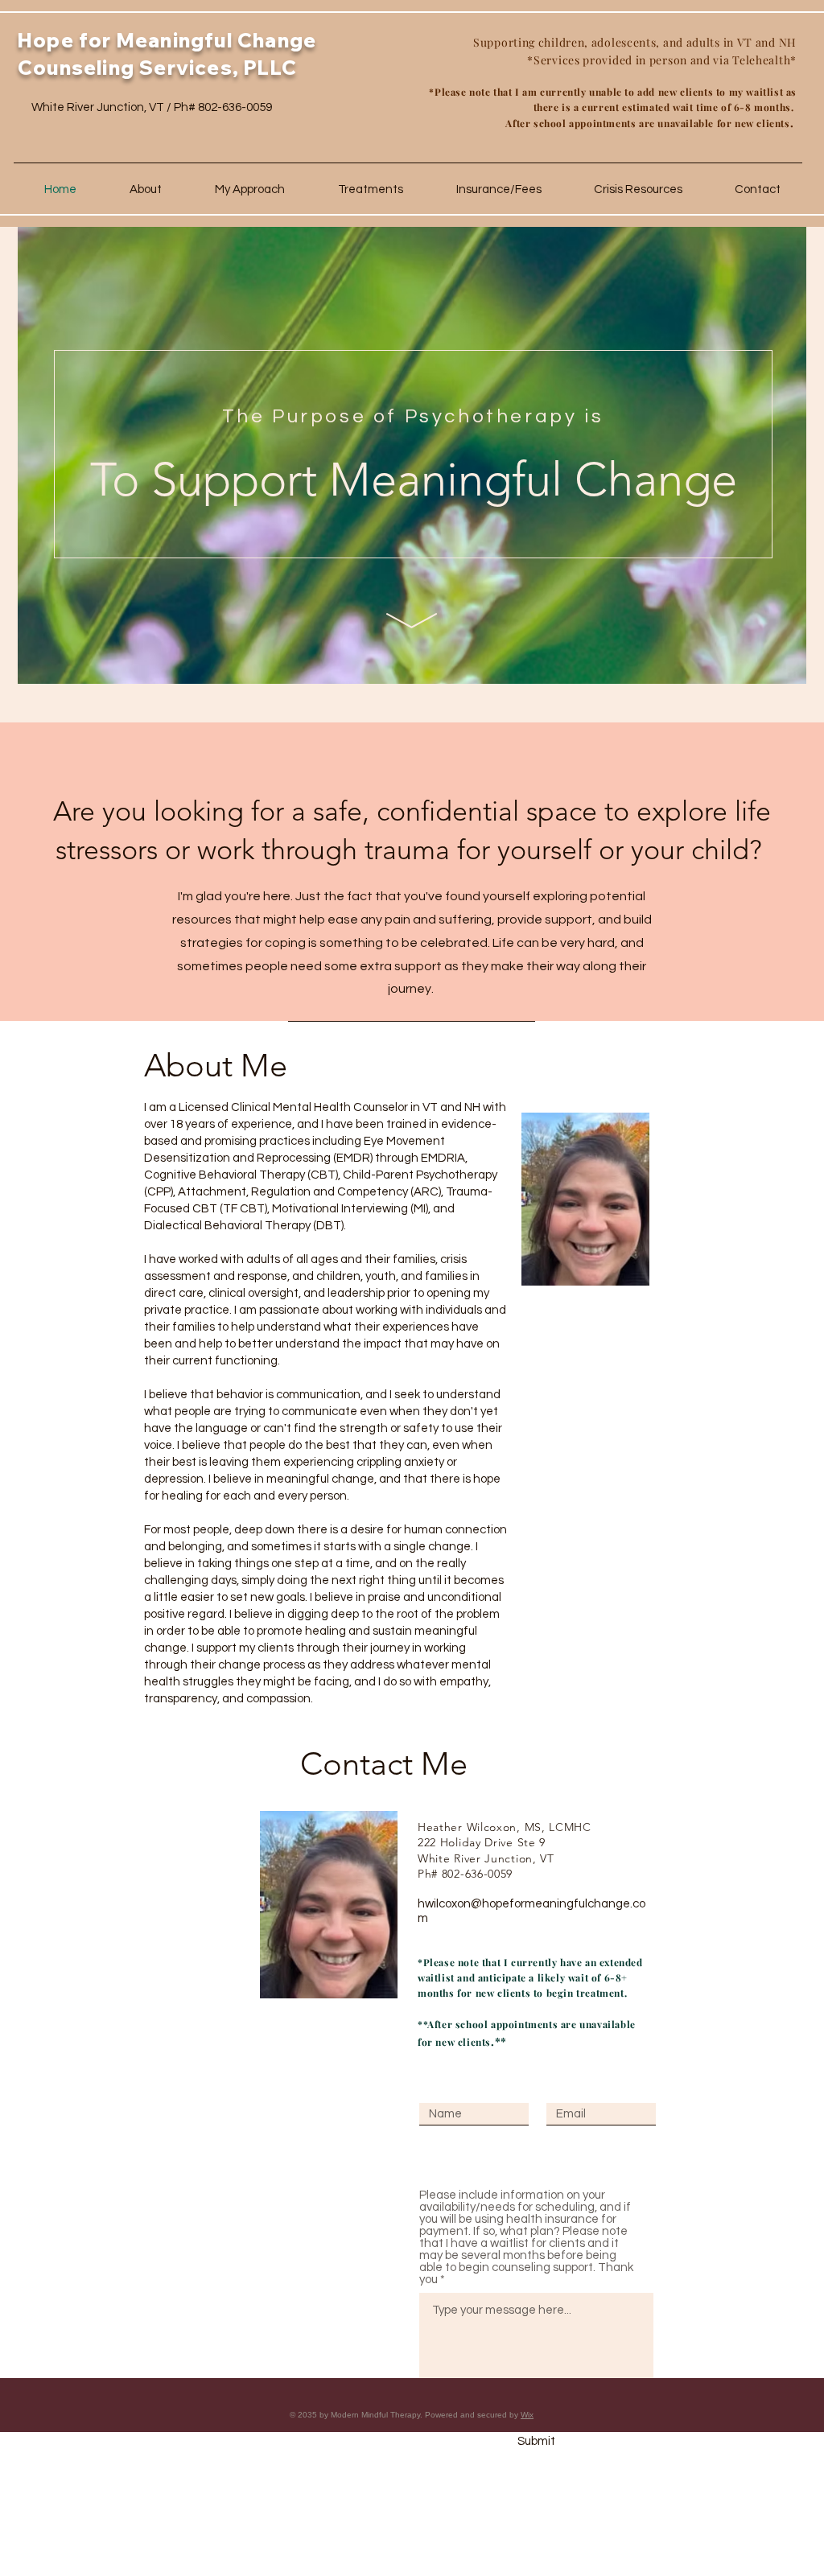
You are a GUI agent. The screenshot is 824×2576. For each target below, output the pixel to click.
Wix (527, 2415)
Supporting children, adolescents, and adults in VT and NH (635, 42)
